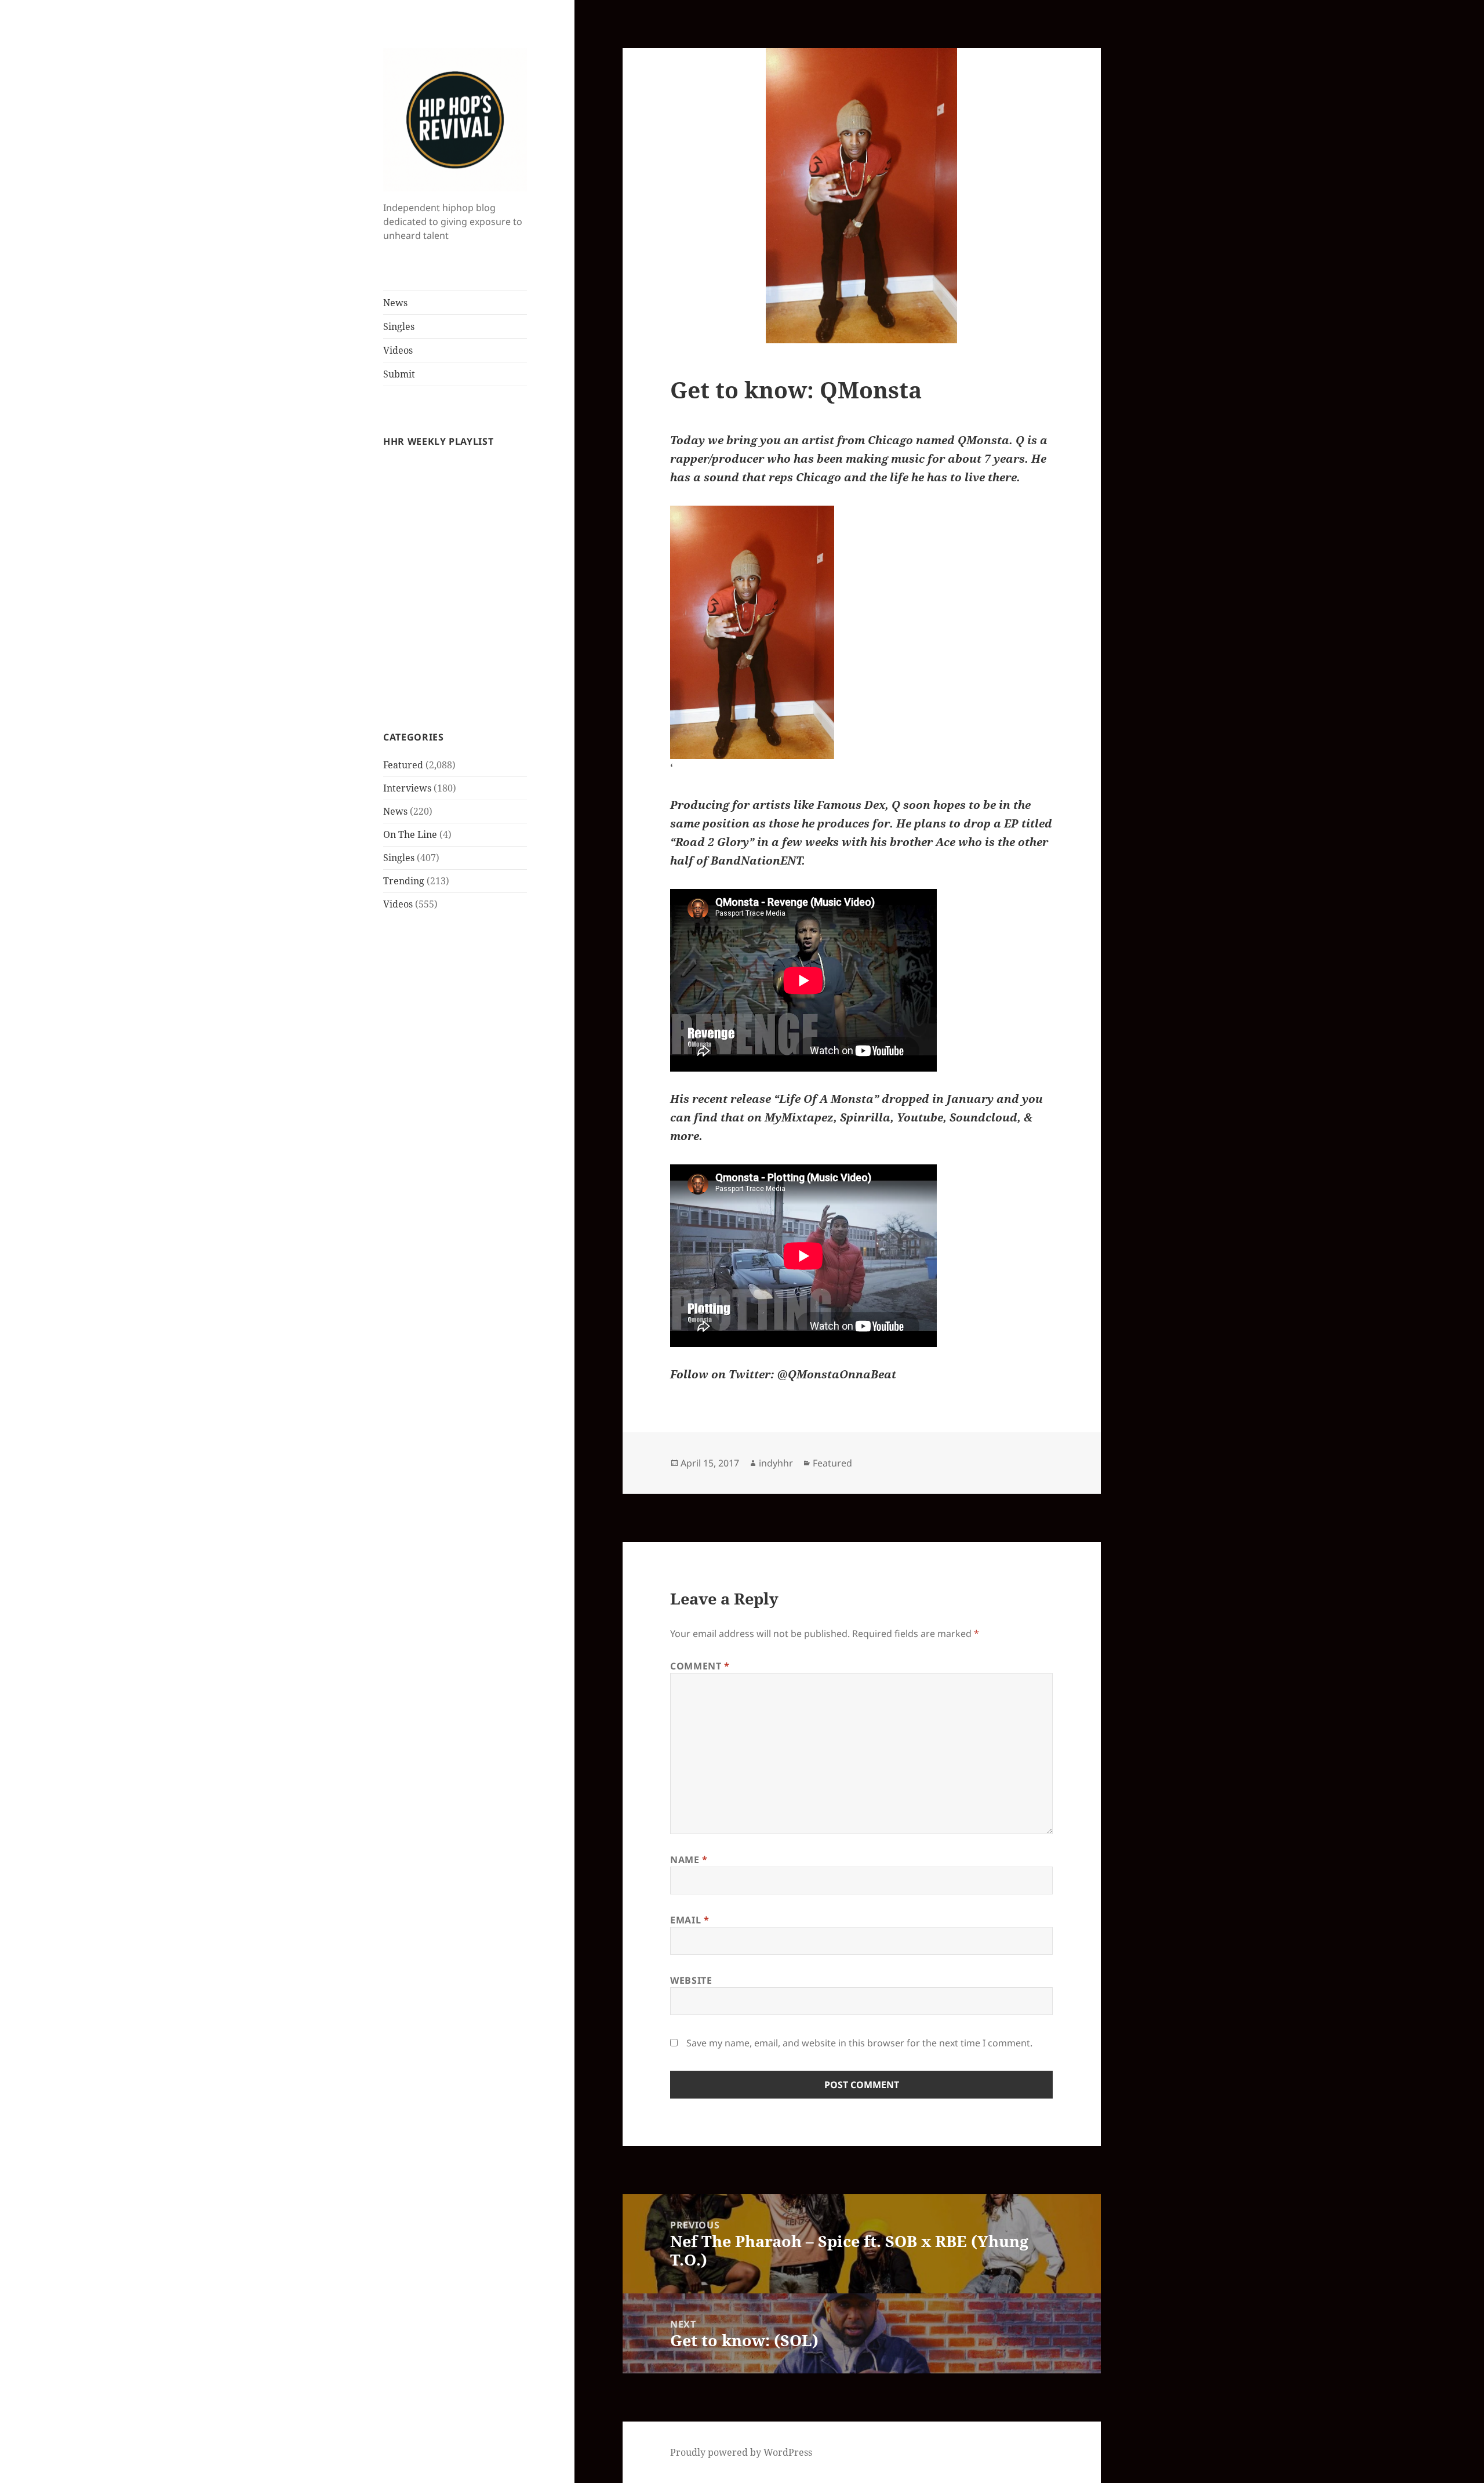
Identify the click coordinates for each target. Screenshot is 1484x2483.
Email (690, 1920)
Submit (399, 374)
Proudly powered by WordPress (741, 2452)
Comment (700, 1666)
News (395, 303)
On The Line (410, 834)
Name (689, 1860)
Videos (398, 350)
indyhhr (776, 1463)
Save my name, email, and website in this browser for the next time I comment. (859, 2043)
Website (691, 1980)
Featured (403, 765)
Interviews (407, 788)
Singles (399, 326)
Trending (404, 881)
